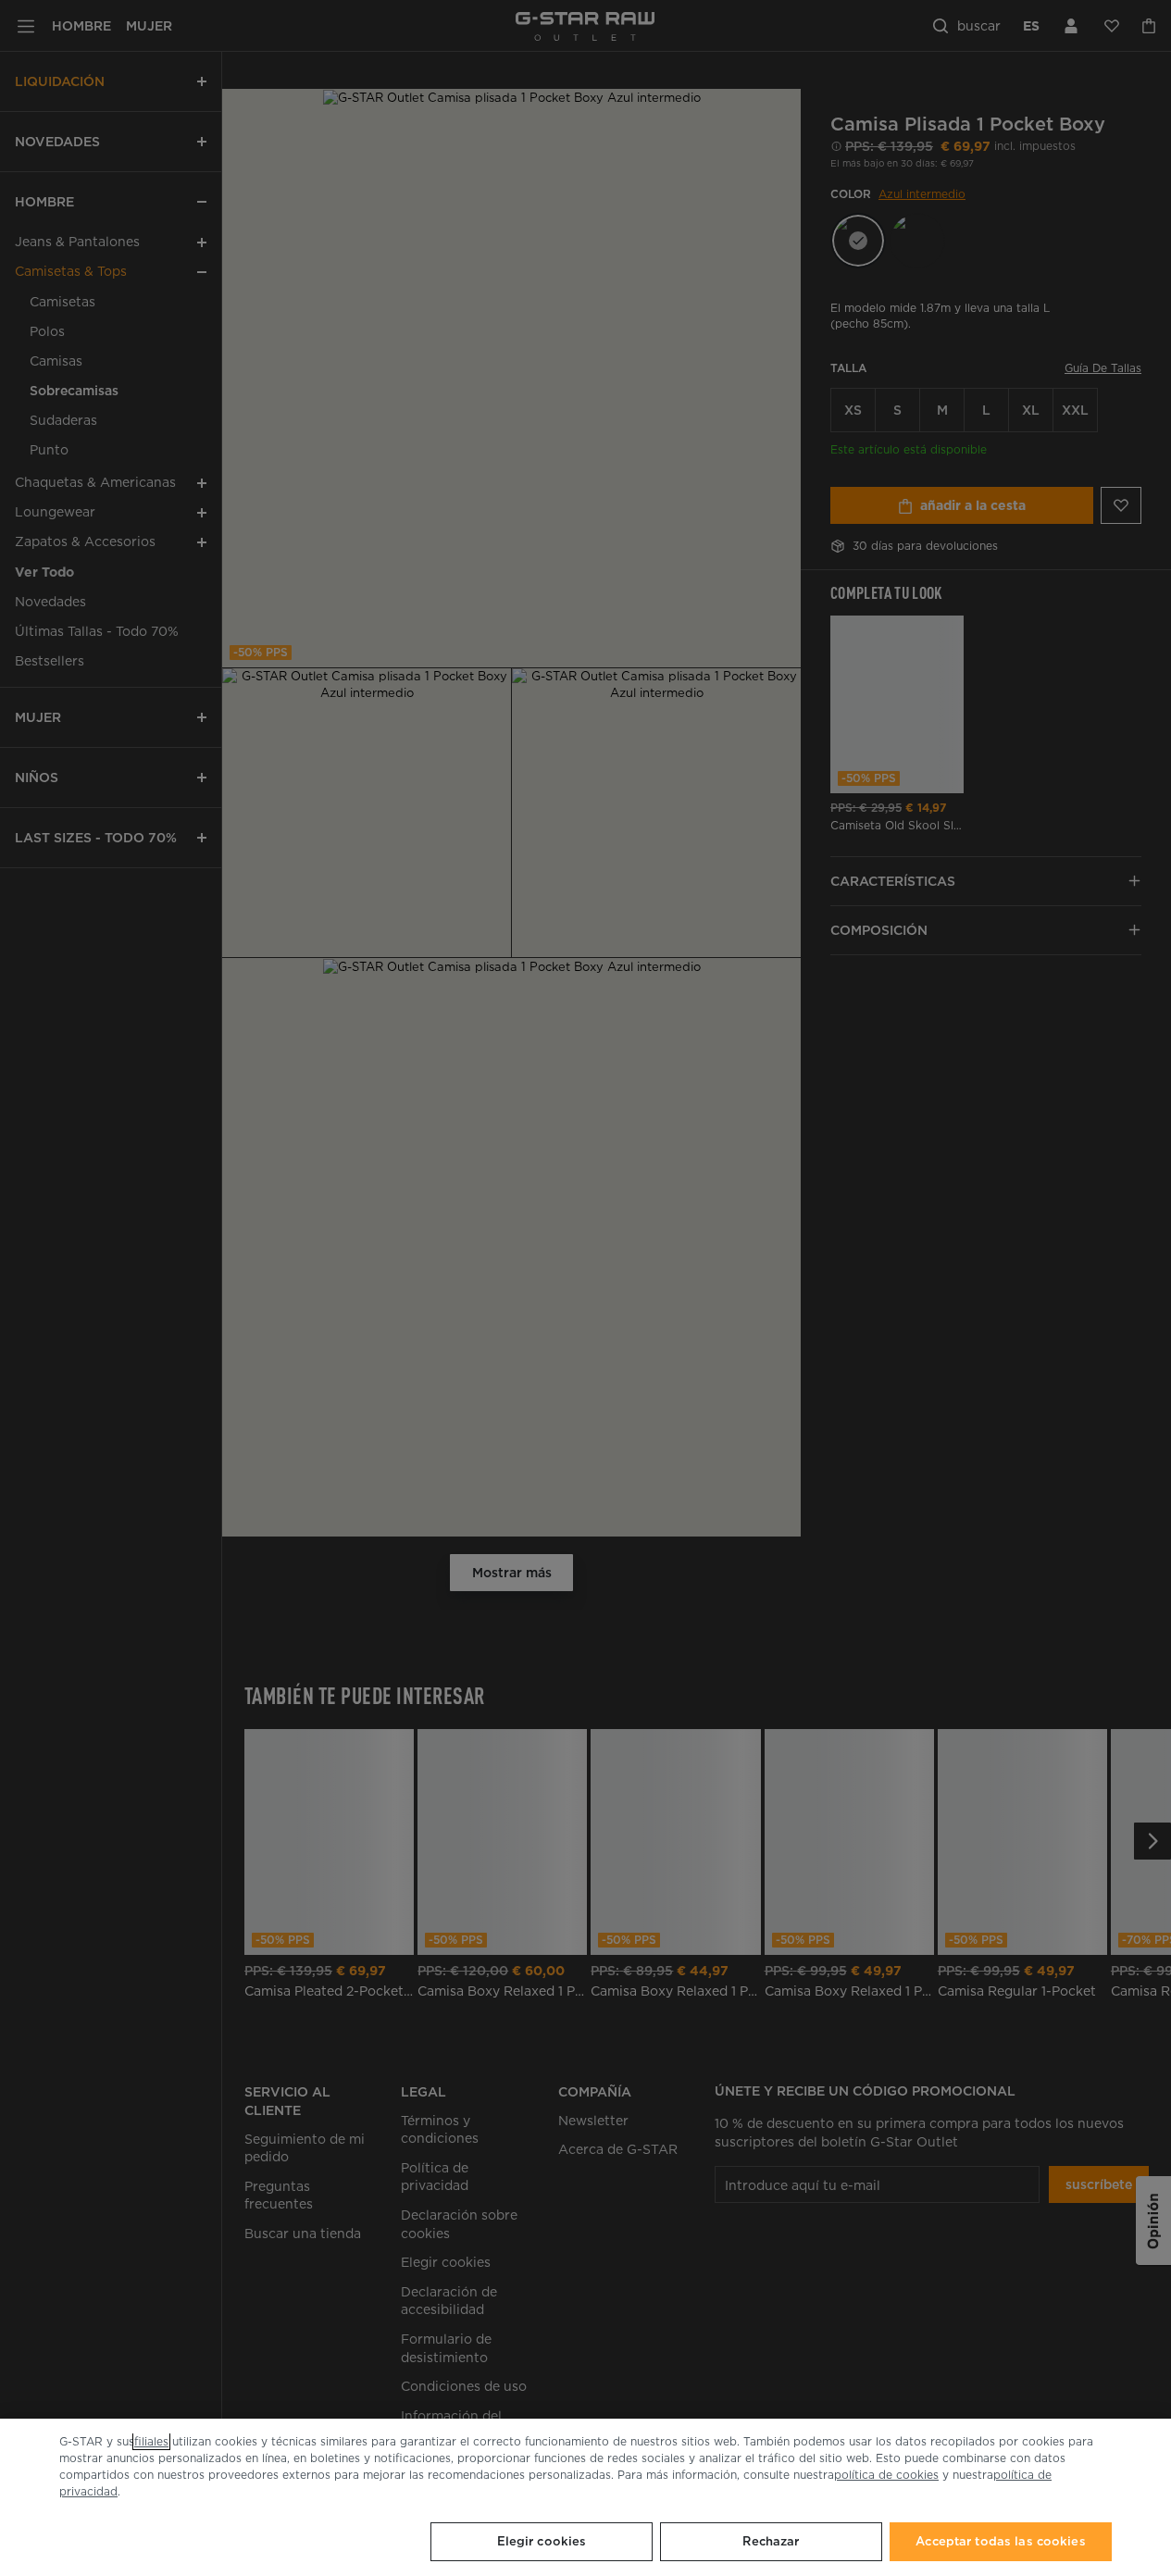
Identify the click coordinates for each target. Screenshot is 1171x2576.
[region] (585, 2497)
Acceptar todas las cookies (1000, 2541)
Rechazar (771, 2541)
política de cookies (886, 2475)
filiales (151, 2441)
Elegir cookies (542, 2541)
